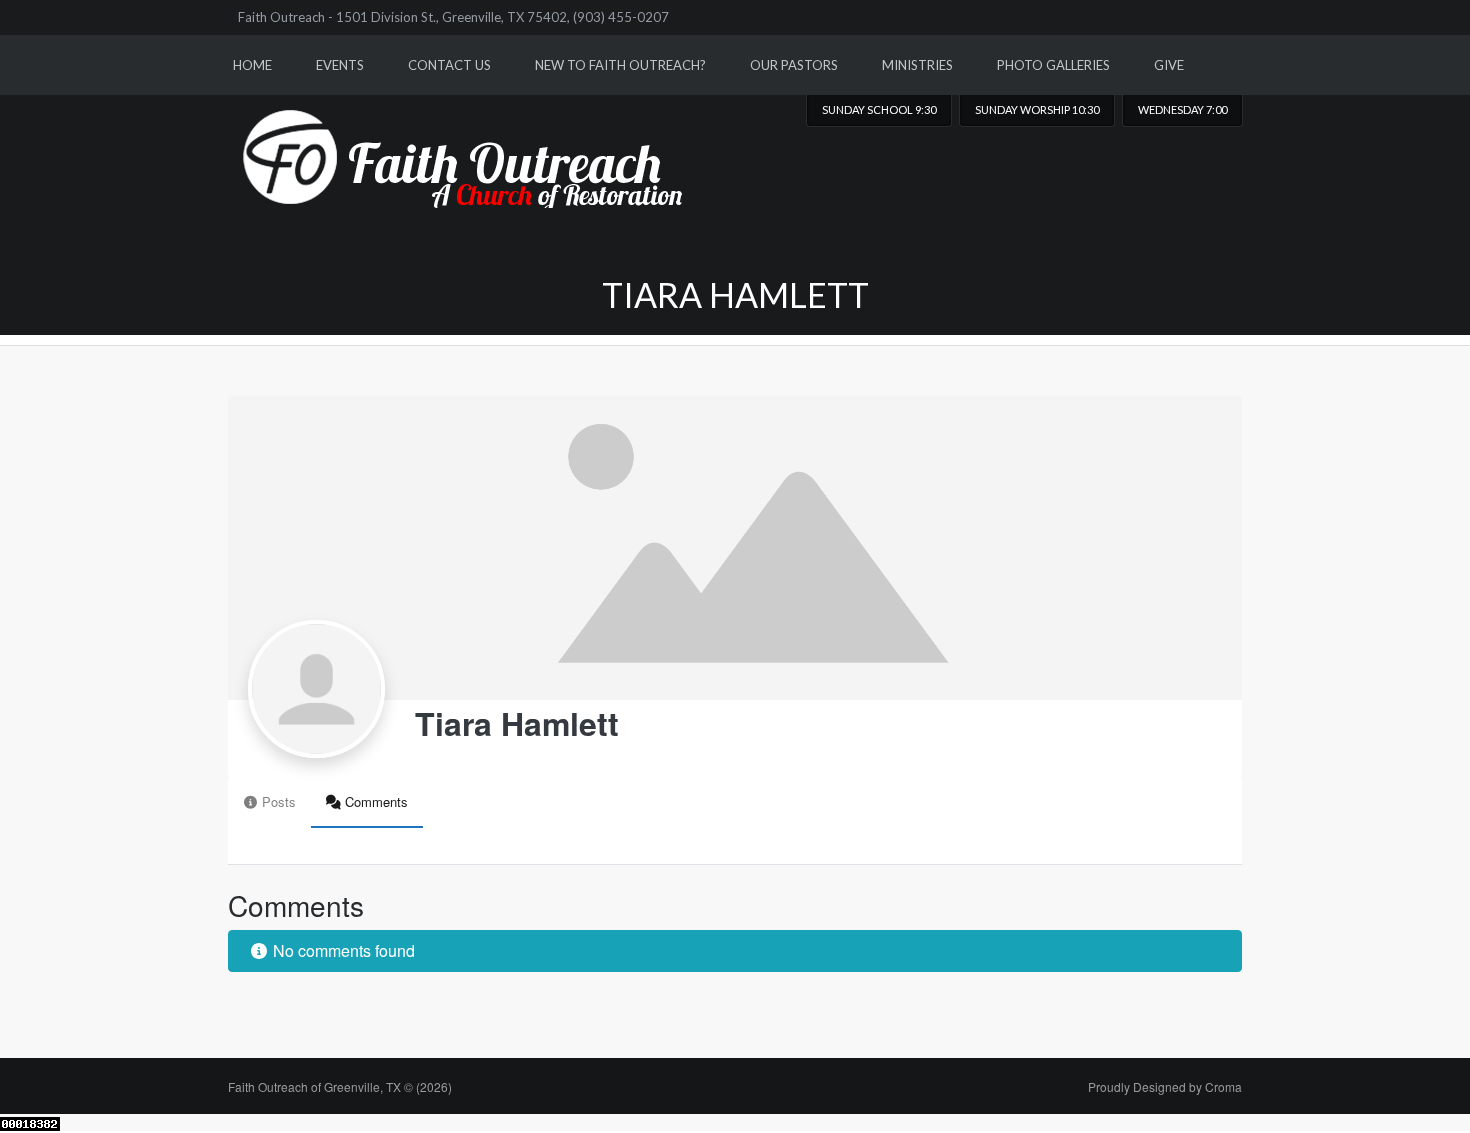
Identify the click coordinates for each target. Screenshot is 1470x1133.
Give (1169, 65)
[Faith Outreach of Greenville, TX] (471, 143)
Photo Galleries (1053, 65)
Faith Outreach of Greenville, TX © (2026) (340, 1086)
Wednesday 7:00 (1182, 109)
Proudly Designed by (1165, 1086)
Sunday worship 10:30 (1037, 109)
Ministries (917, 65)
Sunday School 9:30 (879, 109)
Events (340, 65)
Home (252, 65)
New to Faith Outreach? (620, 65)
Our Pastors (794, 65)
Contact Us (449, 65)
